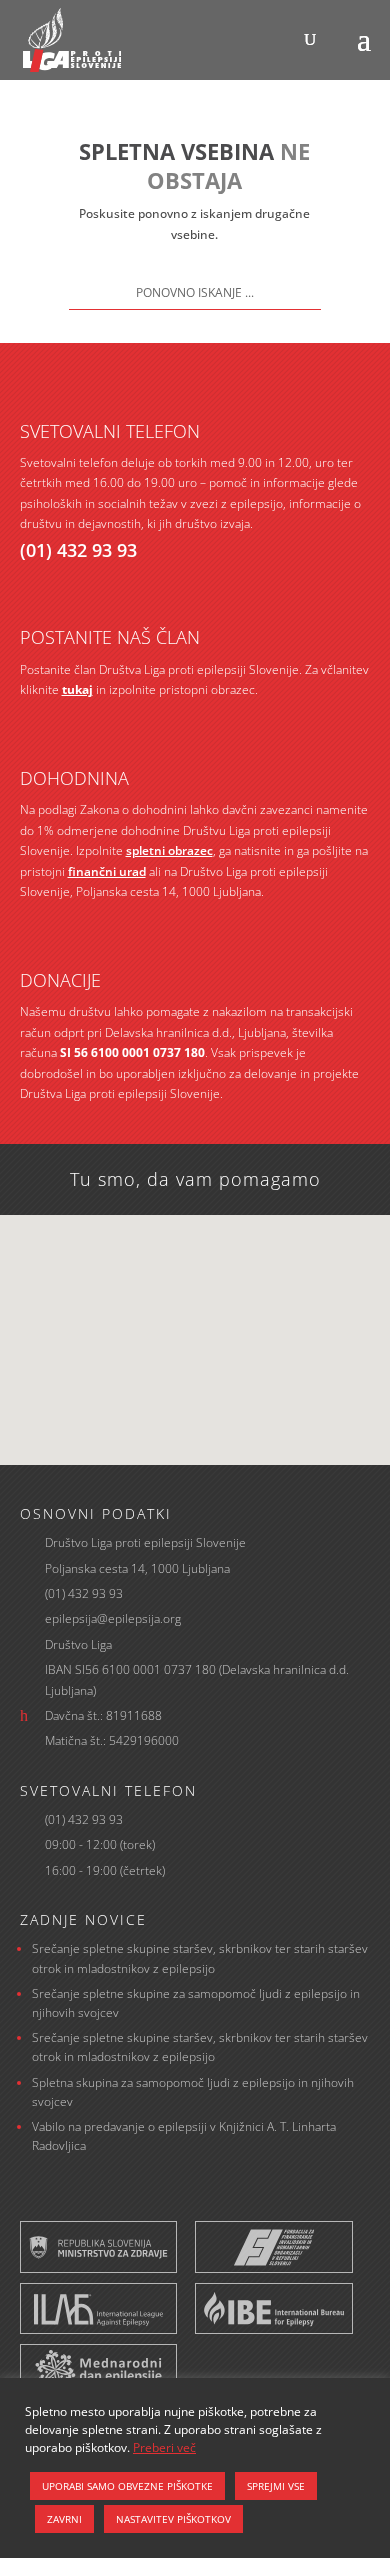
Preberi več (164, 2447)
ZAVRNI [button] (64, 2519)
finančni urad (107, 871)
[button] (202, 1318)
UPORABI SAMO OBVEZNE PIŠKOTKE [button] (127, 2486)
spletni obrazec (169, 850)
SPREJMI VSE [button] (276, 2486)
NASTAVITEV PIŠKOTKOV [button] (173, 2519)
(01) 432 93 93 (78, 550)
